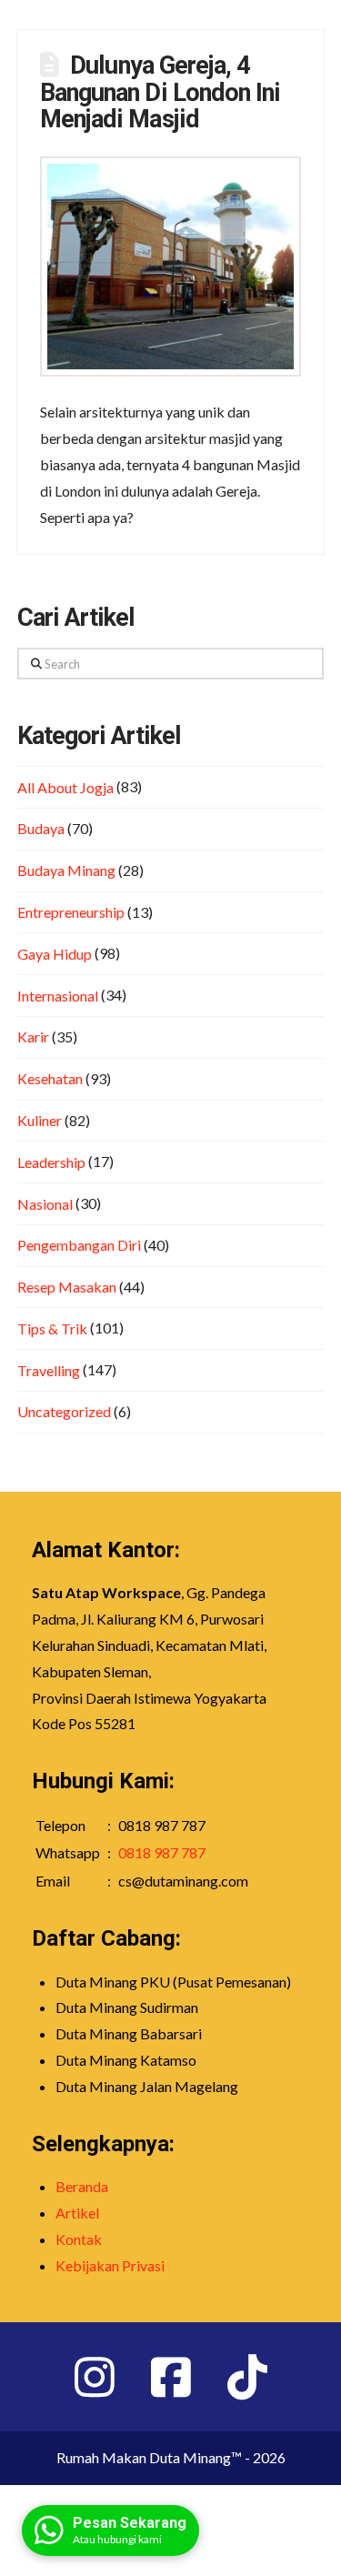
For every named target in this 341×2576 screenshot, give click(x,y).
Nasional (45, 1204)
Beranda (82, 2186)
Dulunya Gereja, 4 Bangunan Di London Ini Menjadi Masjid (160, 93)
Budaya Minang (66, 870)
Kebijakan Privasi (110, 2265)
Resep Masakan (67, 1287)
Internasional (58, 996)
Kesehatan (50, 1078)
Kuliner (40, 1120)
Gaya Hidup (55, 954)
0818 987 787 (162, 1852)
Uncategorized (64, 1411)
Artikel (77, 2213)
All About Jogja (65, 787)
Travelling (49, 1370)
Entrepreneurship (71, 912)
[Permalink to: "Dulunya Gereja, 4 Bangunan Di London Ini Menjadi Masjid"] (170, 267)
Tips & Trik (52, 1328)
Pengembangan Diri (79, 1245)
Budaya (41, 828)
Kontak (79, 2239)
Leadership (51, 1162)
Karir (33, 1036)
